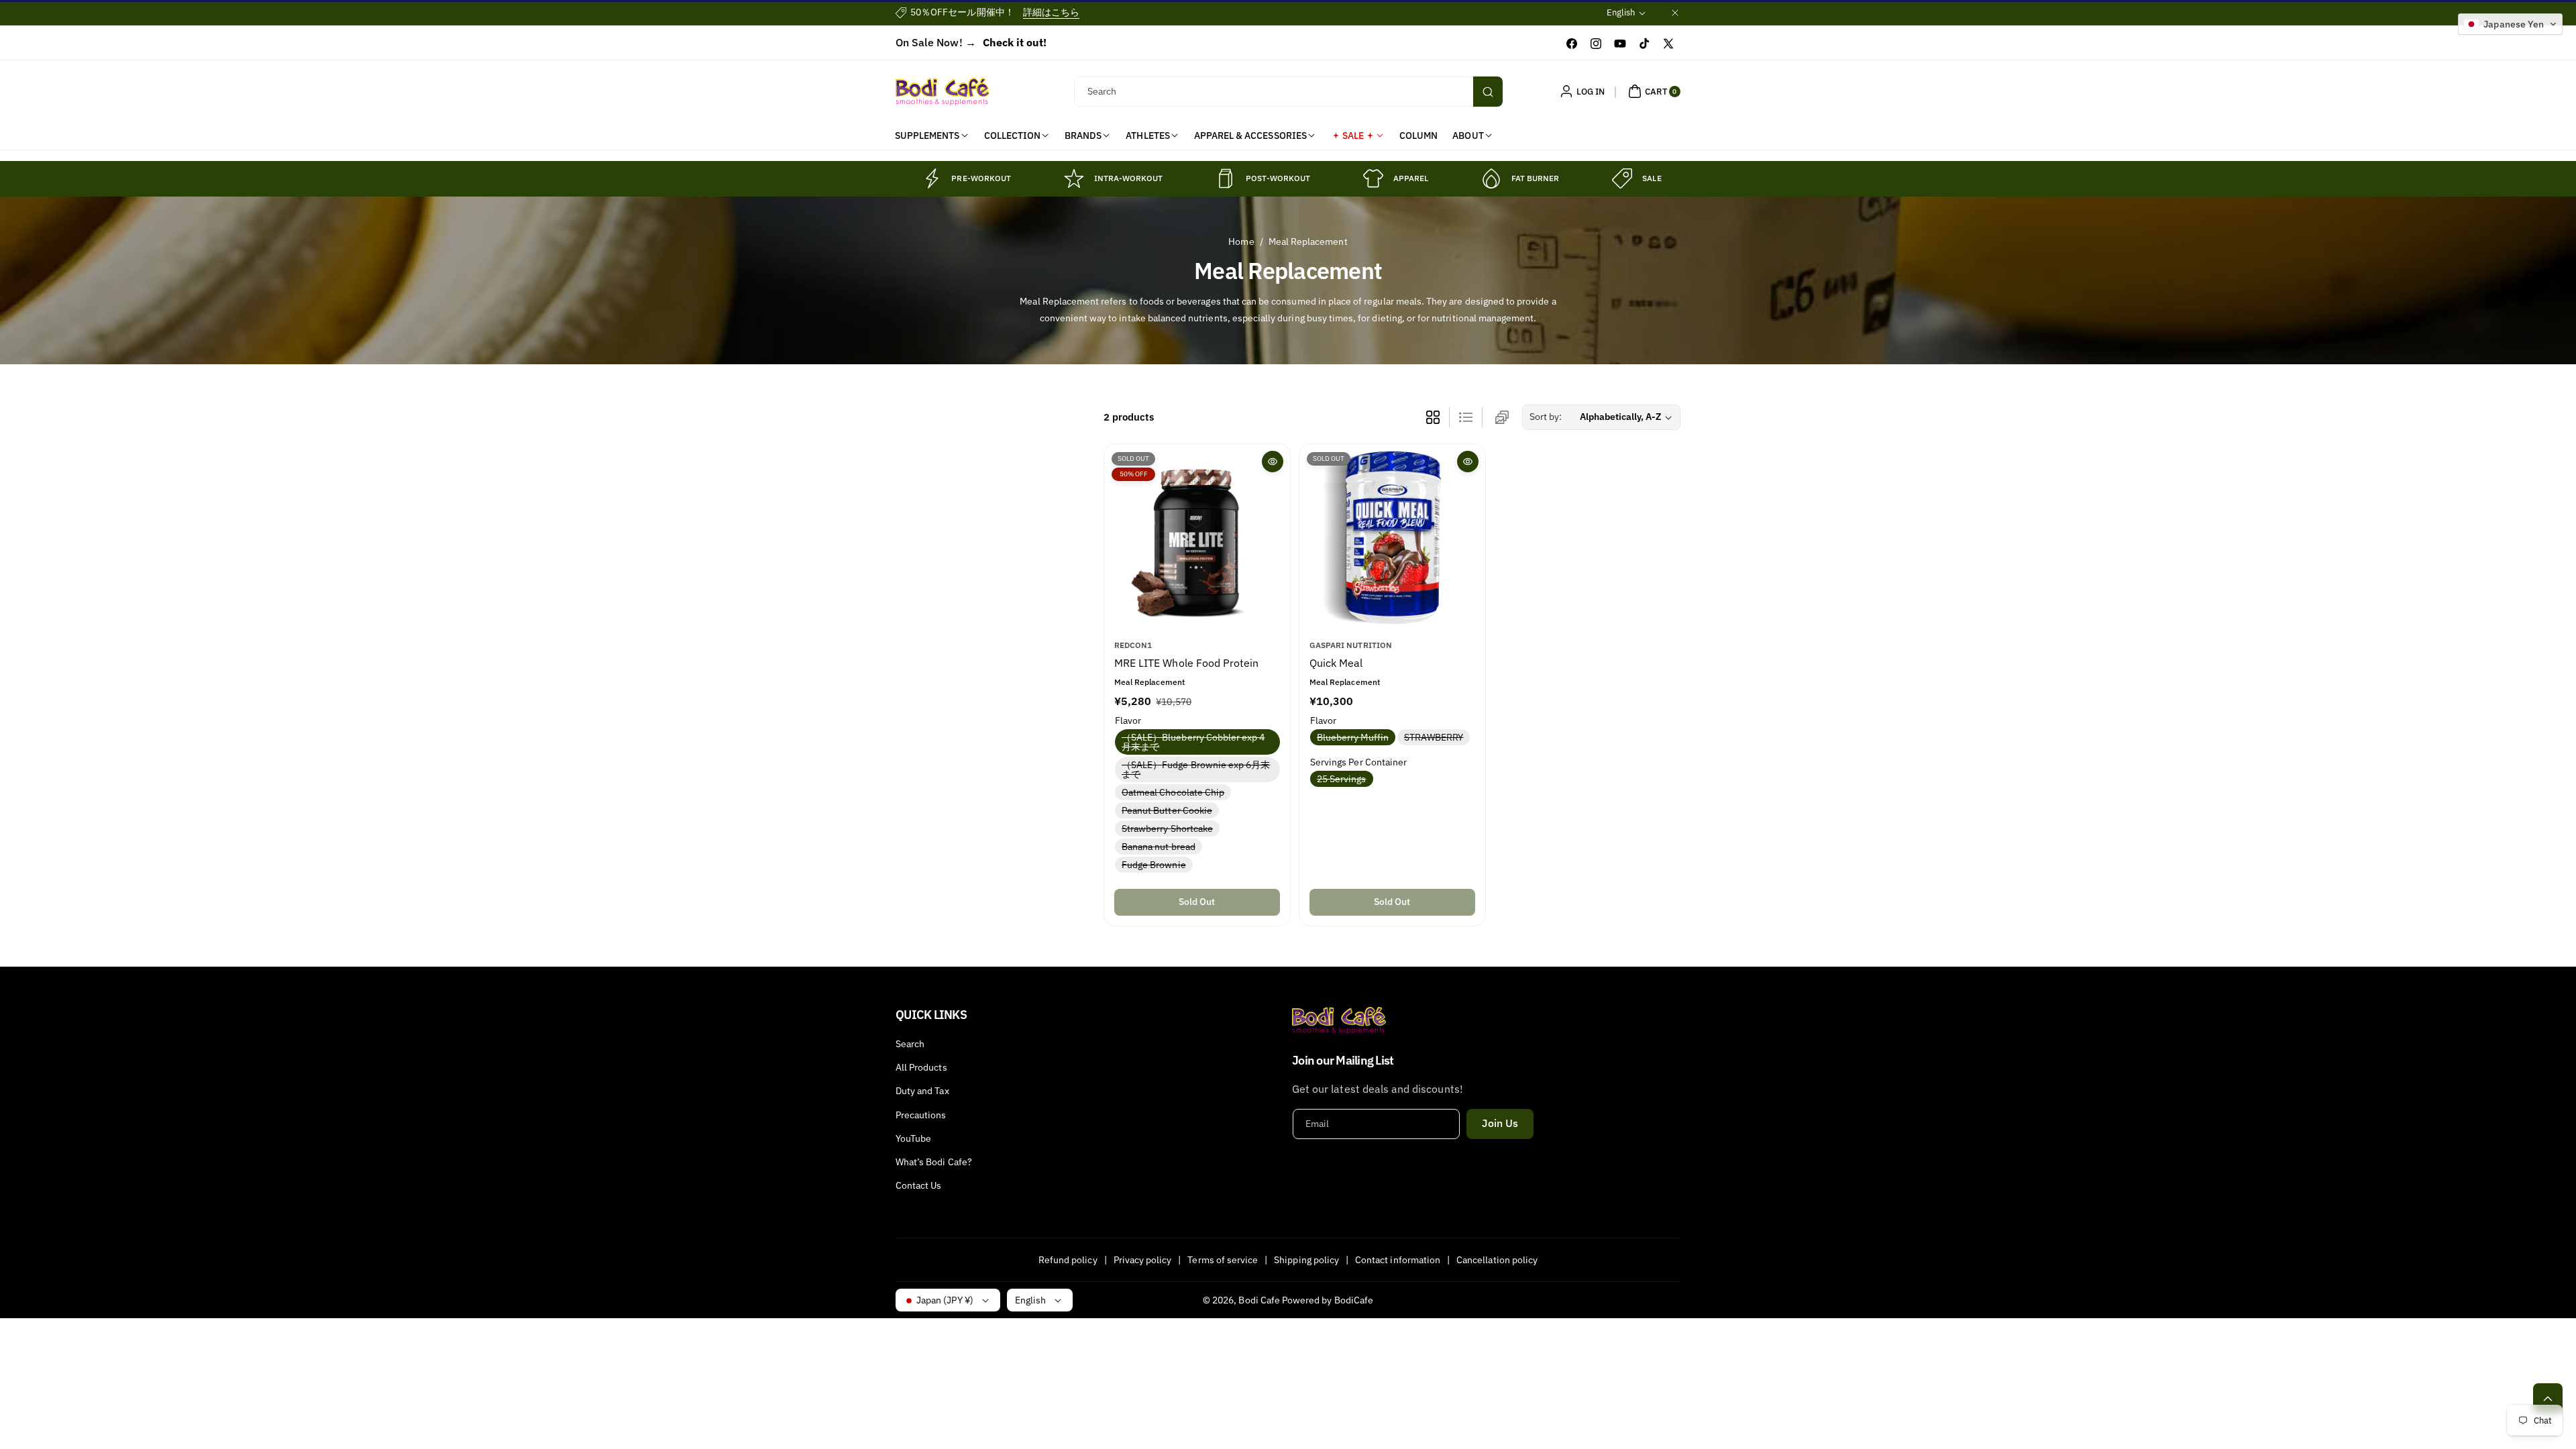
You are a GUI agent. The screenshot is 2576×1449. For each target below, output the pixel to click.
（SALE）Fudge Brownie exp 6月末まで (1196, 770)
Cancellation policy (1497, 1260)
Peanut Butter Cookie (1170, 811)
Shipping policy (1306, 1260)
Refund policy (1068, 1260)
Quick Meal (1336, 663)
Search (910, 1044)
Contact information (1398, 1260)
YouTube (913, 1138)
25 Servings (1344, 779)
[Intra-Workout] (1074, 178)
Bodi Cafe (1259, 1300)
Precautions (921, 1115)
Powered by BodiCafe (1328, 1300)
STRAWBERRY (1437, 737)
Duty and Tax (922, 1091)
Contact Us (919, 1185)
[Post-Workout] (1226, 178)
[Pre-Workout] (931, 178)
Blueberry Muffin (1355, 737)
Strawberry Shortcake (1170, 829)
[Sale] (1622, 178)
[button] (1653, 91)
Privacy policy (1143, 1260)
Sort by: (1546, 417)
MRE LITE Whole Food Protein (1186, 663)
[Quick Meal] (1392, 537)
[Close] (1675, 12)
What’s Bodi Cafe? (934, 1162)
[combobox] (1288, 92)
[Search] (1488, 92)
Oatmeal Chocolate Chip (1176, 793)
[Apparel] (1373, 178)
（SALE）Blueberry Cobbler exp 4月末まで (1193, 743)
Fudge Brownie (1157, 865)
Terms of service (1223, 1260)
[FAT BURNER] (1491, 178)
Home (1241, 241)
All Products (921, 1067)
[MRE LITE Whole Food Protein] (1197, 537)
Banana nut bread (1161, 847)
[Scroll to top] (2548, 1398)
